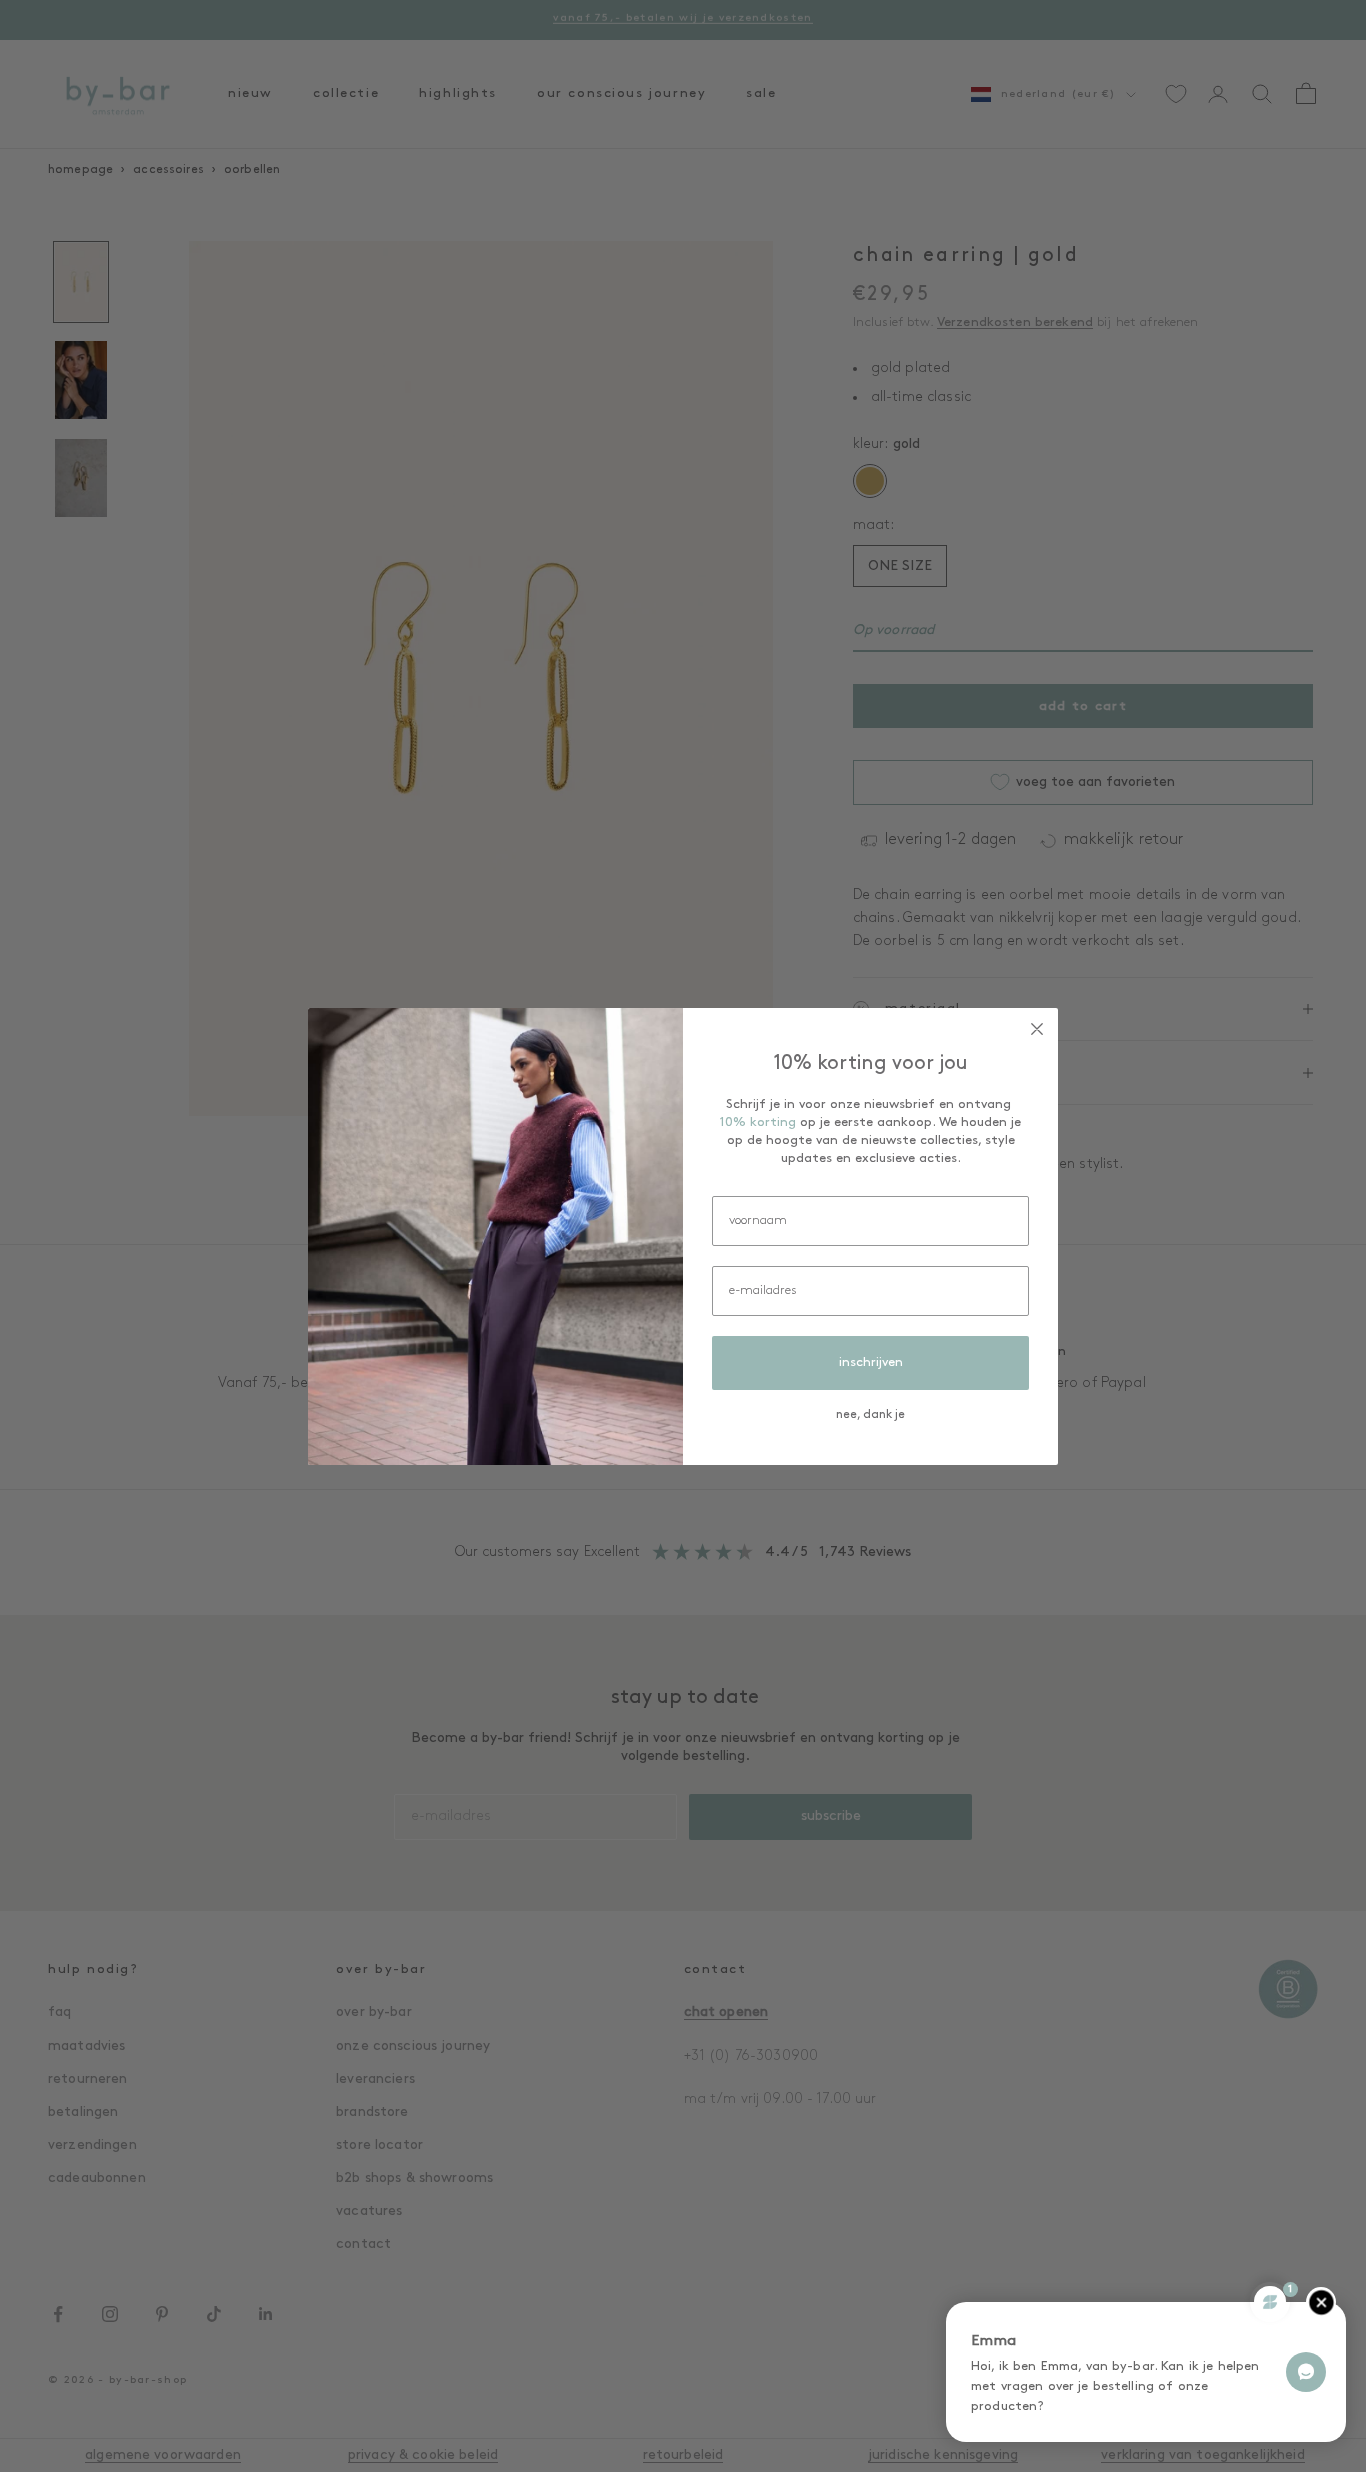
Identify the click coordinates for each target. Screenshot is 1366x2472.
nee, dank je (870, 1415)
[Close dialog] (1037, 1029)
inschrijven (871, 1362)
